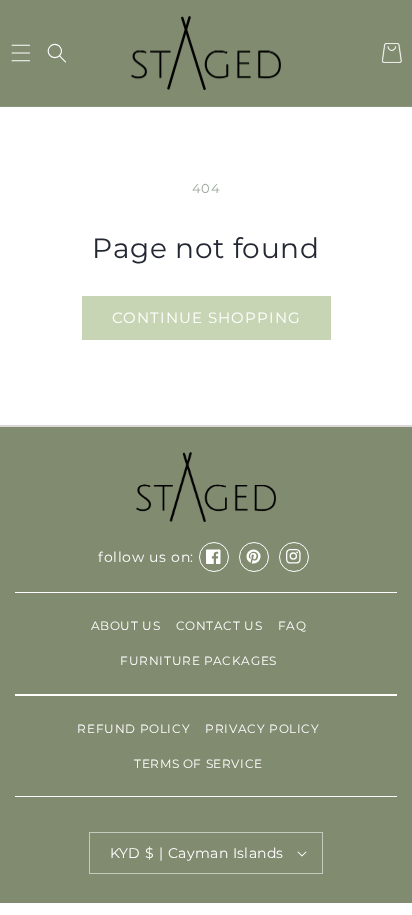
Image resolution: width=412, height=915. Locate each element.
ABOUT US (126, 625)
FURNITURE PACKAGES (198, 660)
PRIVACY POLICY (262, 728)
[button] (20, 53)
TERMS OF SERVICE (198, 763)
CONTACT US (219, 625)
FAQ (292, 625)
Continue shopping (206, 317)
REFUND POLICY (133, 728)
